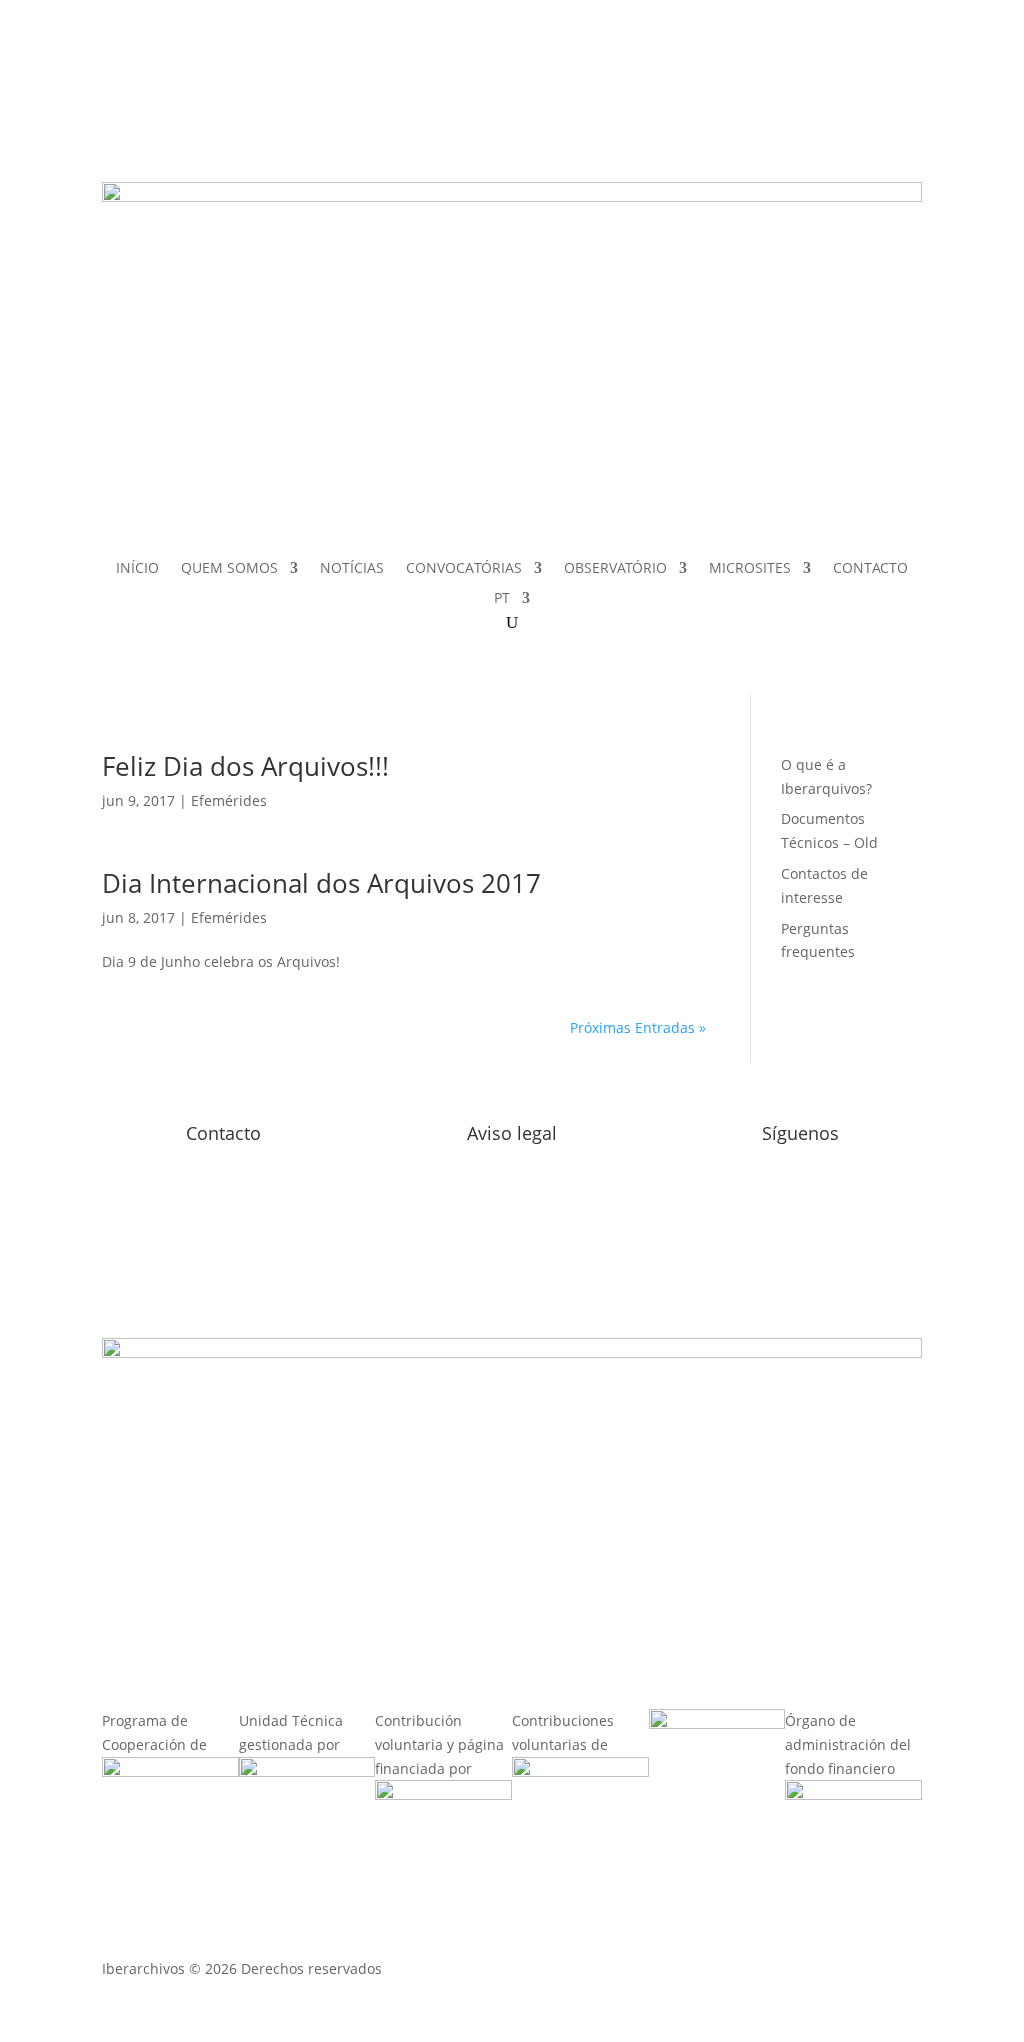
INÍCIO (137, 569)
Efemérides (229, 800)
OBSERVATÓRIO (615, 569)
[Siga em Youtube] (735, 117)
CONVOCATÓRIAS (464, 569)
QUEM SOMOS (229, 569)
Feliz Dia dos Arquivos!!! (245, 766)
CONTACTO (870, 569)
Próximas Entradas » (638, 1027)
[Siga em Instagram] (735, 77)
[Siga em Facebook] (695, 77)
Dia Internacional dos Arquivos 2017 (321, 883)
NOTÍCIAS (352, 569)
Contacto (223, 1133)
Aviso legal (512, 1133)
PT (502, 599)
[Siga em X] (695, 117)
